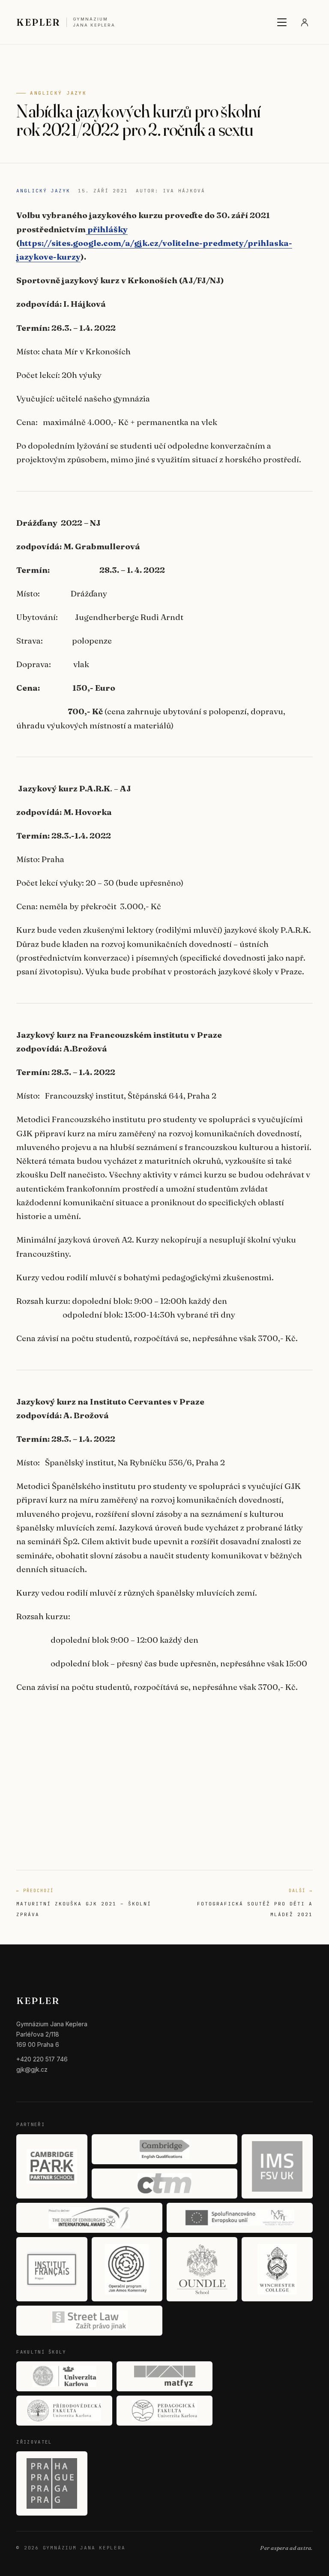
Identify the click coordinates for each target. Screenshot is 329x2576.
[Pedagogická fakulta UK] (164, 2411)
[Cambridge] (165, 2149)
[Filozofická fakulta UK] (64, 2376)
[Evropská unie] (240, 2218)
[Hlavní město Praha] (52, 2483)
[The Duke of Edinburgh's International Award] (89, 2218)
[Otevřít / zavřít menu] (282, 22)
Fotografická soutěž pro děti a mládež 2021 (255, 1902)
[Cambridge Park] (52, 2166)
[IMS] (277, 2166)
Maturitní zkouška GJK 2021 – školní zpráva (84, 1902)
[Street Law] (89, 2321)
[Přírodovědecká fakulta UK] (64, 2411)
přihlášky (107, 229)
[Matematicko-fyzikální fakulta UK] (164, 2376)
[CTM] (165, 2184)
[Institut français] (52, 2269)
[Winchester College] (277, 2269)
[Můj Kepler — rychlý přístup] (305, 22)
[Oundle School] (202, 2269)
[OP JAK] (127, 2269)
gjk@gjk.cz (32, 2069)
